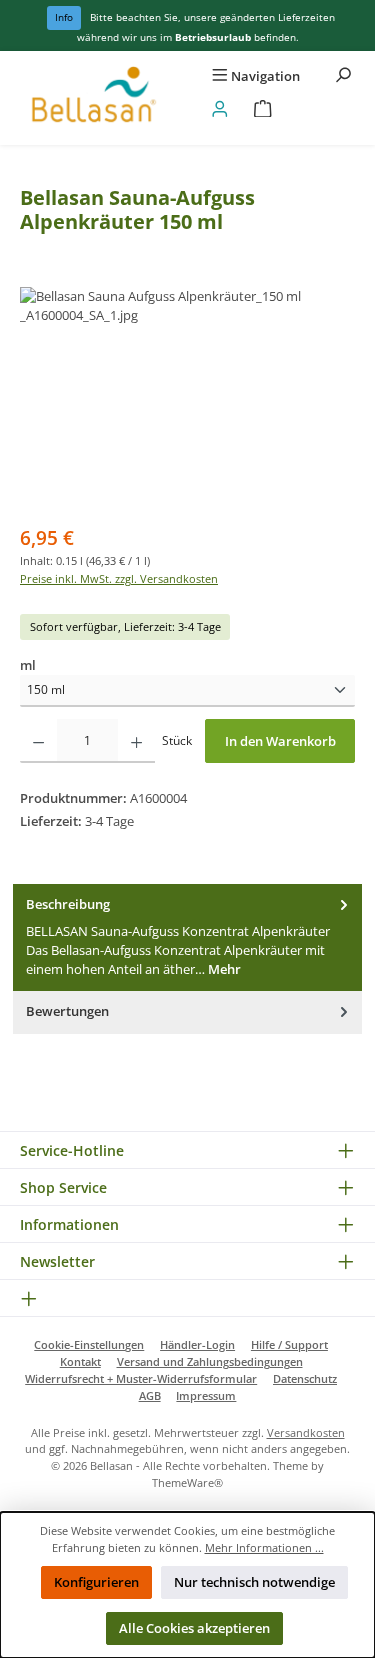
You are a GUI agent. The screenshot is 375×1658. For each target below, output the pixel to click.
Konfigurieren (96, 1582)
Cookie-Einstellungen (89, 1344)
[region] (187, 399)
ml (28, 665)
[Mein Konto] (220, 109)
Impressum (206, 1395)
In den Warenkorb (280, 741)
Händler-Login (197, 1344)
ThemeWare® (187, 1482)
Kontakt (80, 1361)
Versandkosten (306, 1432)
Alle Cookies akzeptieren (194, 1628)
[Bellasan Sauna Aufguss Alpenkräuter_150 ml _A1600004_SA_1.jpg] (187, 399)
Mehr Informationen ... (264, 1547)
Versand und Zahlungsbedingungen (210, 1361)
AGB (150, 1395)
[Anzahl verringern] (38, 741)
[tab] (187, 937)
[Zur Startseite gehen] (94, 98)
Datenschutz (305, 1378)
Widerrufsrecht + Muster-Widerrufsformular (141, 1378)
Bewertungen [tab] (67, 1011)
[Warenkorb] (263, 109)
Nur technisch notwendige (254, 1582)
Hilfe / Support (289, 1344)
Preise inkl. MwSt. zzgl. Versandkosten (119, 578)
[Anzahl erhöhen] (136, 741)
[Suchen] (343, 76)
